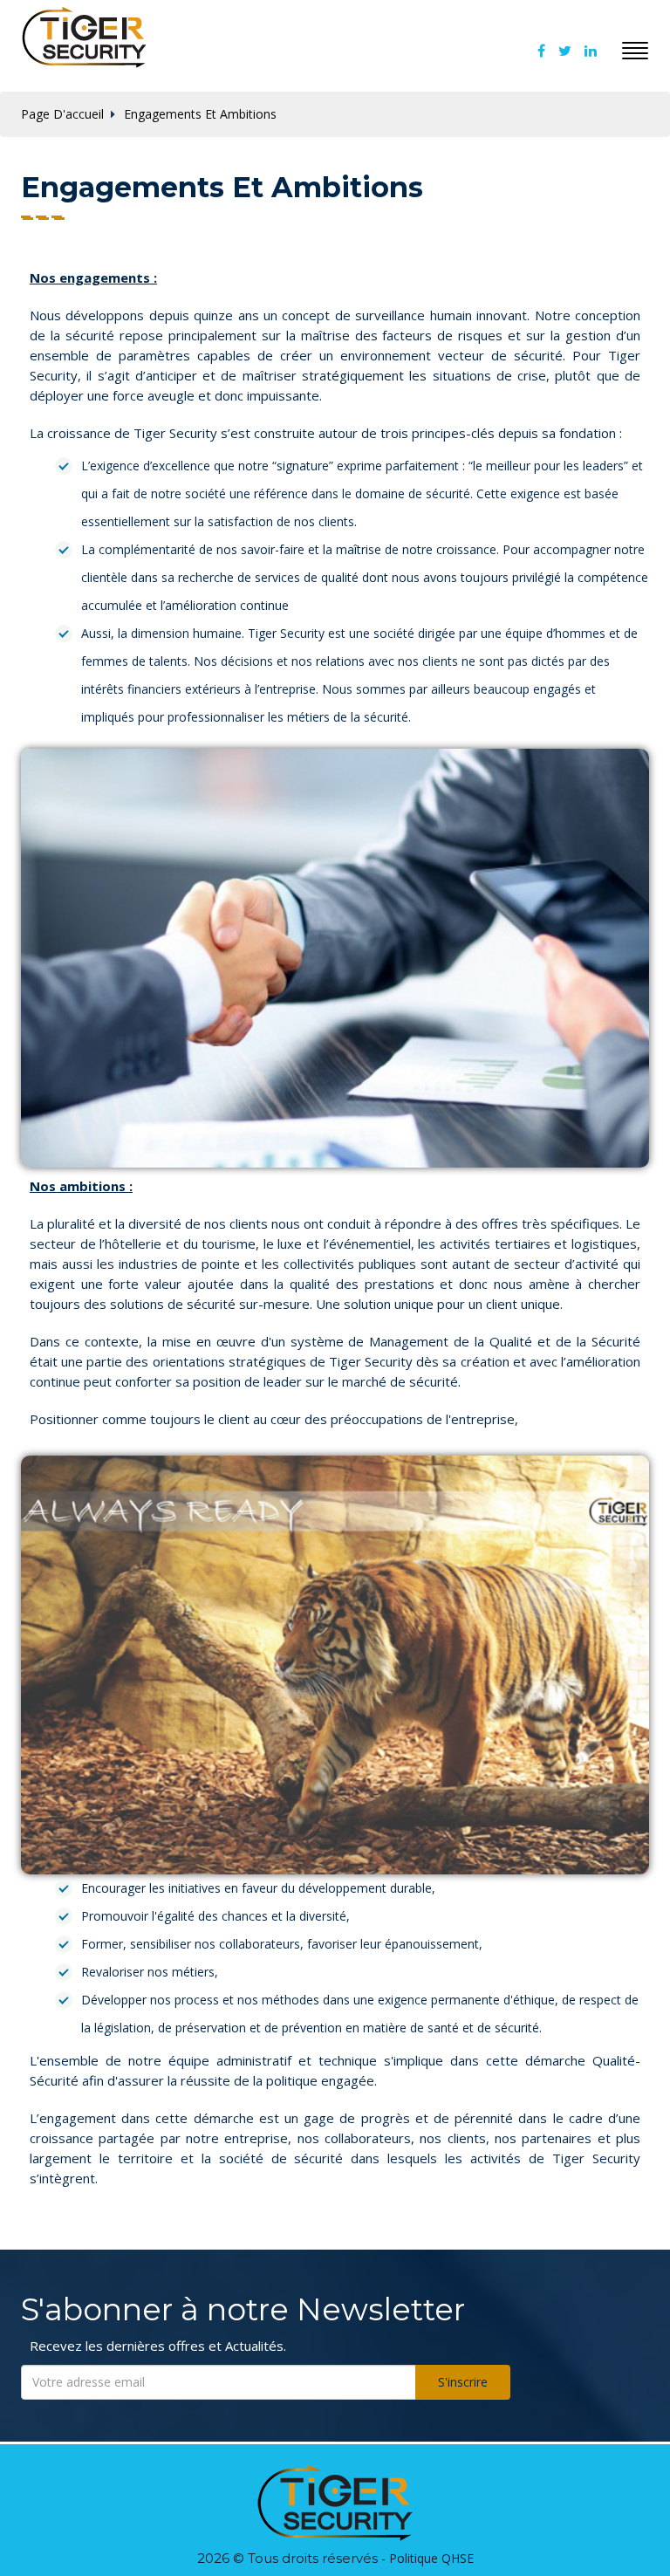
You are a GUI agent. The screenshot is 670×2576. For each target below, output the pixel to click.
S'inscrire (463, 2382)
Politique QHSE (431, 2558)
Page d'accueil (62, 114)
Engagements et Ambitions (200, 114)
